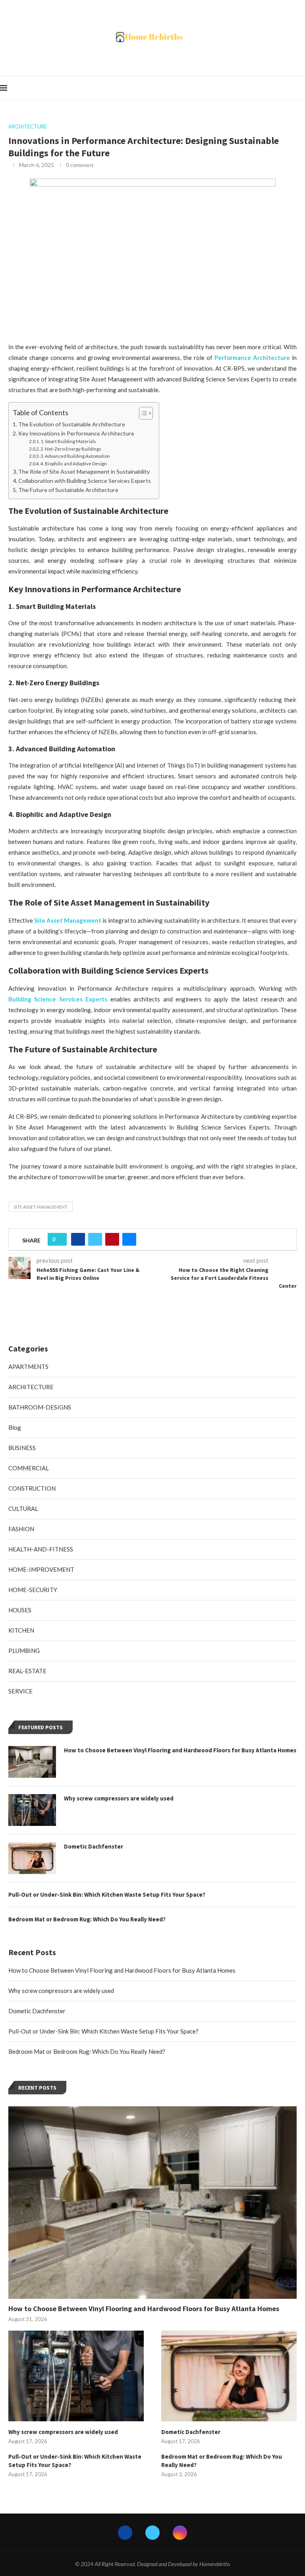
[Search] (301, 88)
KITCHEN (21, 1630)
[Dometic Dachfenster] (229, 2376)
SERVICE (20, 1691)
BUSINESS (22, 1448)
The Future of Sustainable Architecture (68, 490)
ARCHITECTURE (31, 1387)
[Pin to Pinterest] (112, 1239)
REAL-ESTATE (27, 1671)
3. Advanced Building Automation (75, 456)
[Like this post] (60, 1239)
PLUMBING (24, 1651)
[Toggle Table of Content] (142, 413)
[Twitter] (152, 2533)
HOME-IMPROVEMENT (41, 1569)
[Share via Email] (129, 1239)
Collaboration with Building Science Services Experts (85, 481)
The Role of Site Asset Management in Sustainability (84, 471)
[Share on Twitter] (95, 1239)
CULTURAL (23, 1509)
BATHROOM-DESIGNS (40, 1407)
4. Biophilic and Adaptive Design (74, 464)
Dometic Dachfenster (37, 2011)
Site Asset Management (41, 1207)
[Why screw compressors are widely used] (76, 2376)
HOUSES (20, 1610)
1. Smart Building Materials (68, 441)
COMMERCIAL (29, 1468)
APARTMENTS (28, 1367)
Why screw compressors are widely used (61, 1991)
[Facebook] (125, 2533)
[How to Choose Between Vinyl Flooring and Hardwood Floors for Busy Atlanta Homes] (152, 2203)
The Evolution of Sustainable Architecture (72, 424)
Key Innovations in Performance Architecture (76, 433)
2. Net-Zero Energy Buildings (71, 449)
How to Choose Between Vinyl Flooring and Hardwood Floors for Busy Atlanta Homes (122, 1970)
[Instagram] (180, 2533)
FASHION (21, 1529)
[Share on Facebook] (78, 1239)
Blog (15, 1427)
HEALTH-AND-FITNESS (41, 1549)
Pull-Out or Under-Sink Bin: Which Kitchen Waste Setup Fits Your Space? (103, 2031)
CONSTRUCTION (32, 1488)
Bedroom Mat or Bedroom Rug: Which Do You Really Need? (87, 2051)
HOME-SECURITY (33, 1590)
